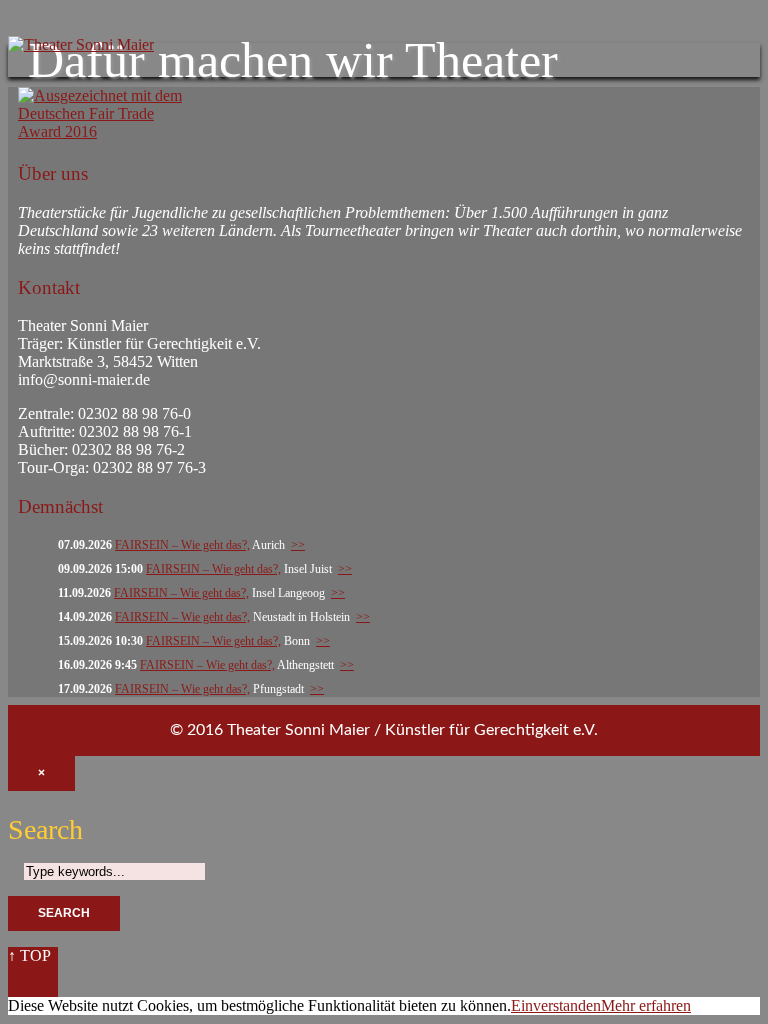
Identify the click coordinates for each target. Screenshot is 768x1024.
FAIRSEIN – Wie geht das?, (182, 545)
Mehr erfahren (646, 1005)
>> (298, 545)
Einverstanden (556, 1005)
